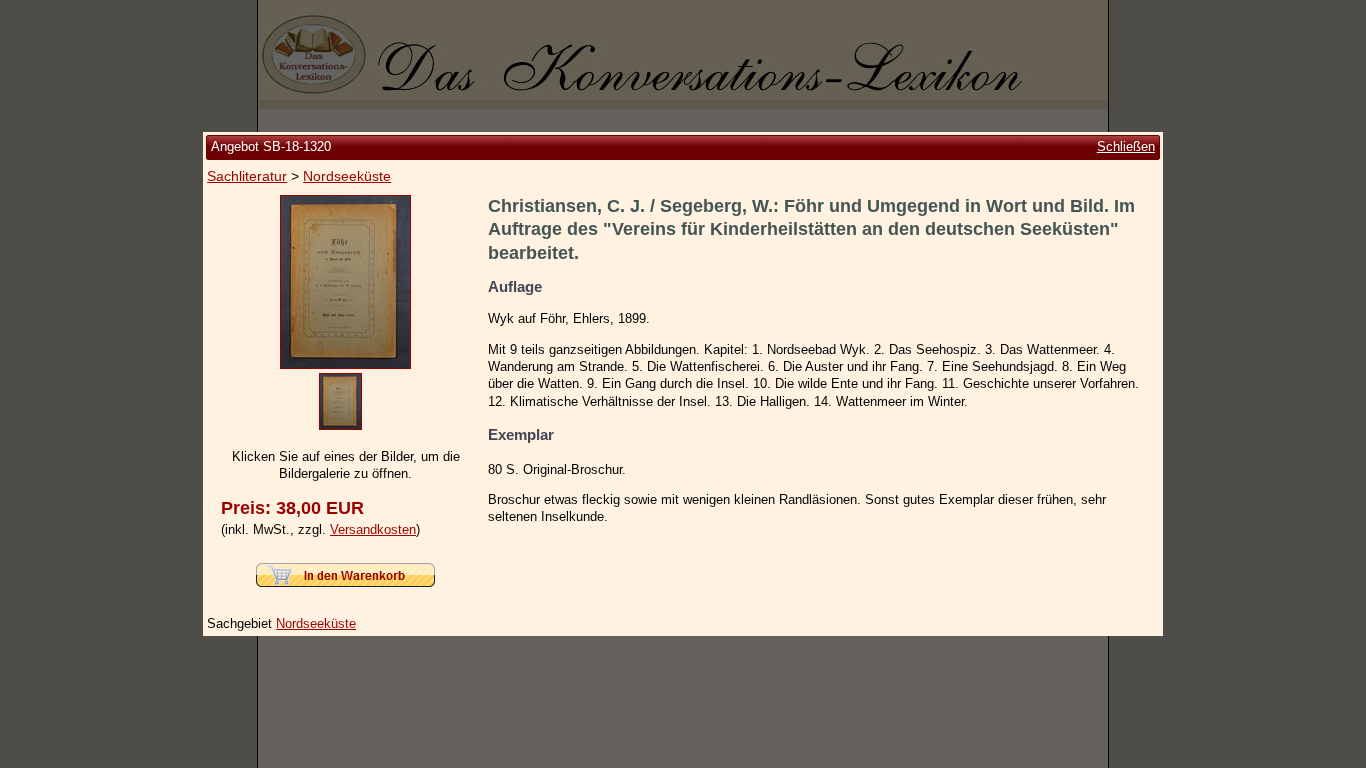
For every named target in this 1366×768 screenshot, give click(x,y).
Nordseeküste (347, 176)
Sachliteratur (247, 176)
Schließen (1126, 146)
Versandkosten (373, 529)
